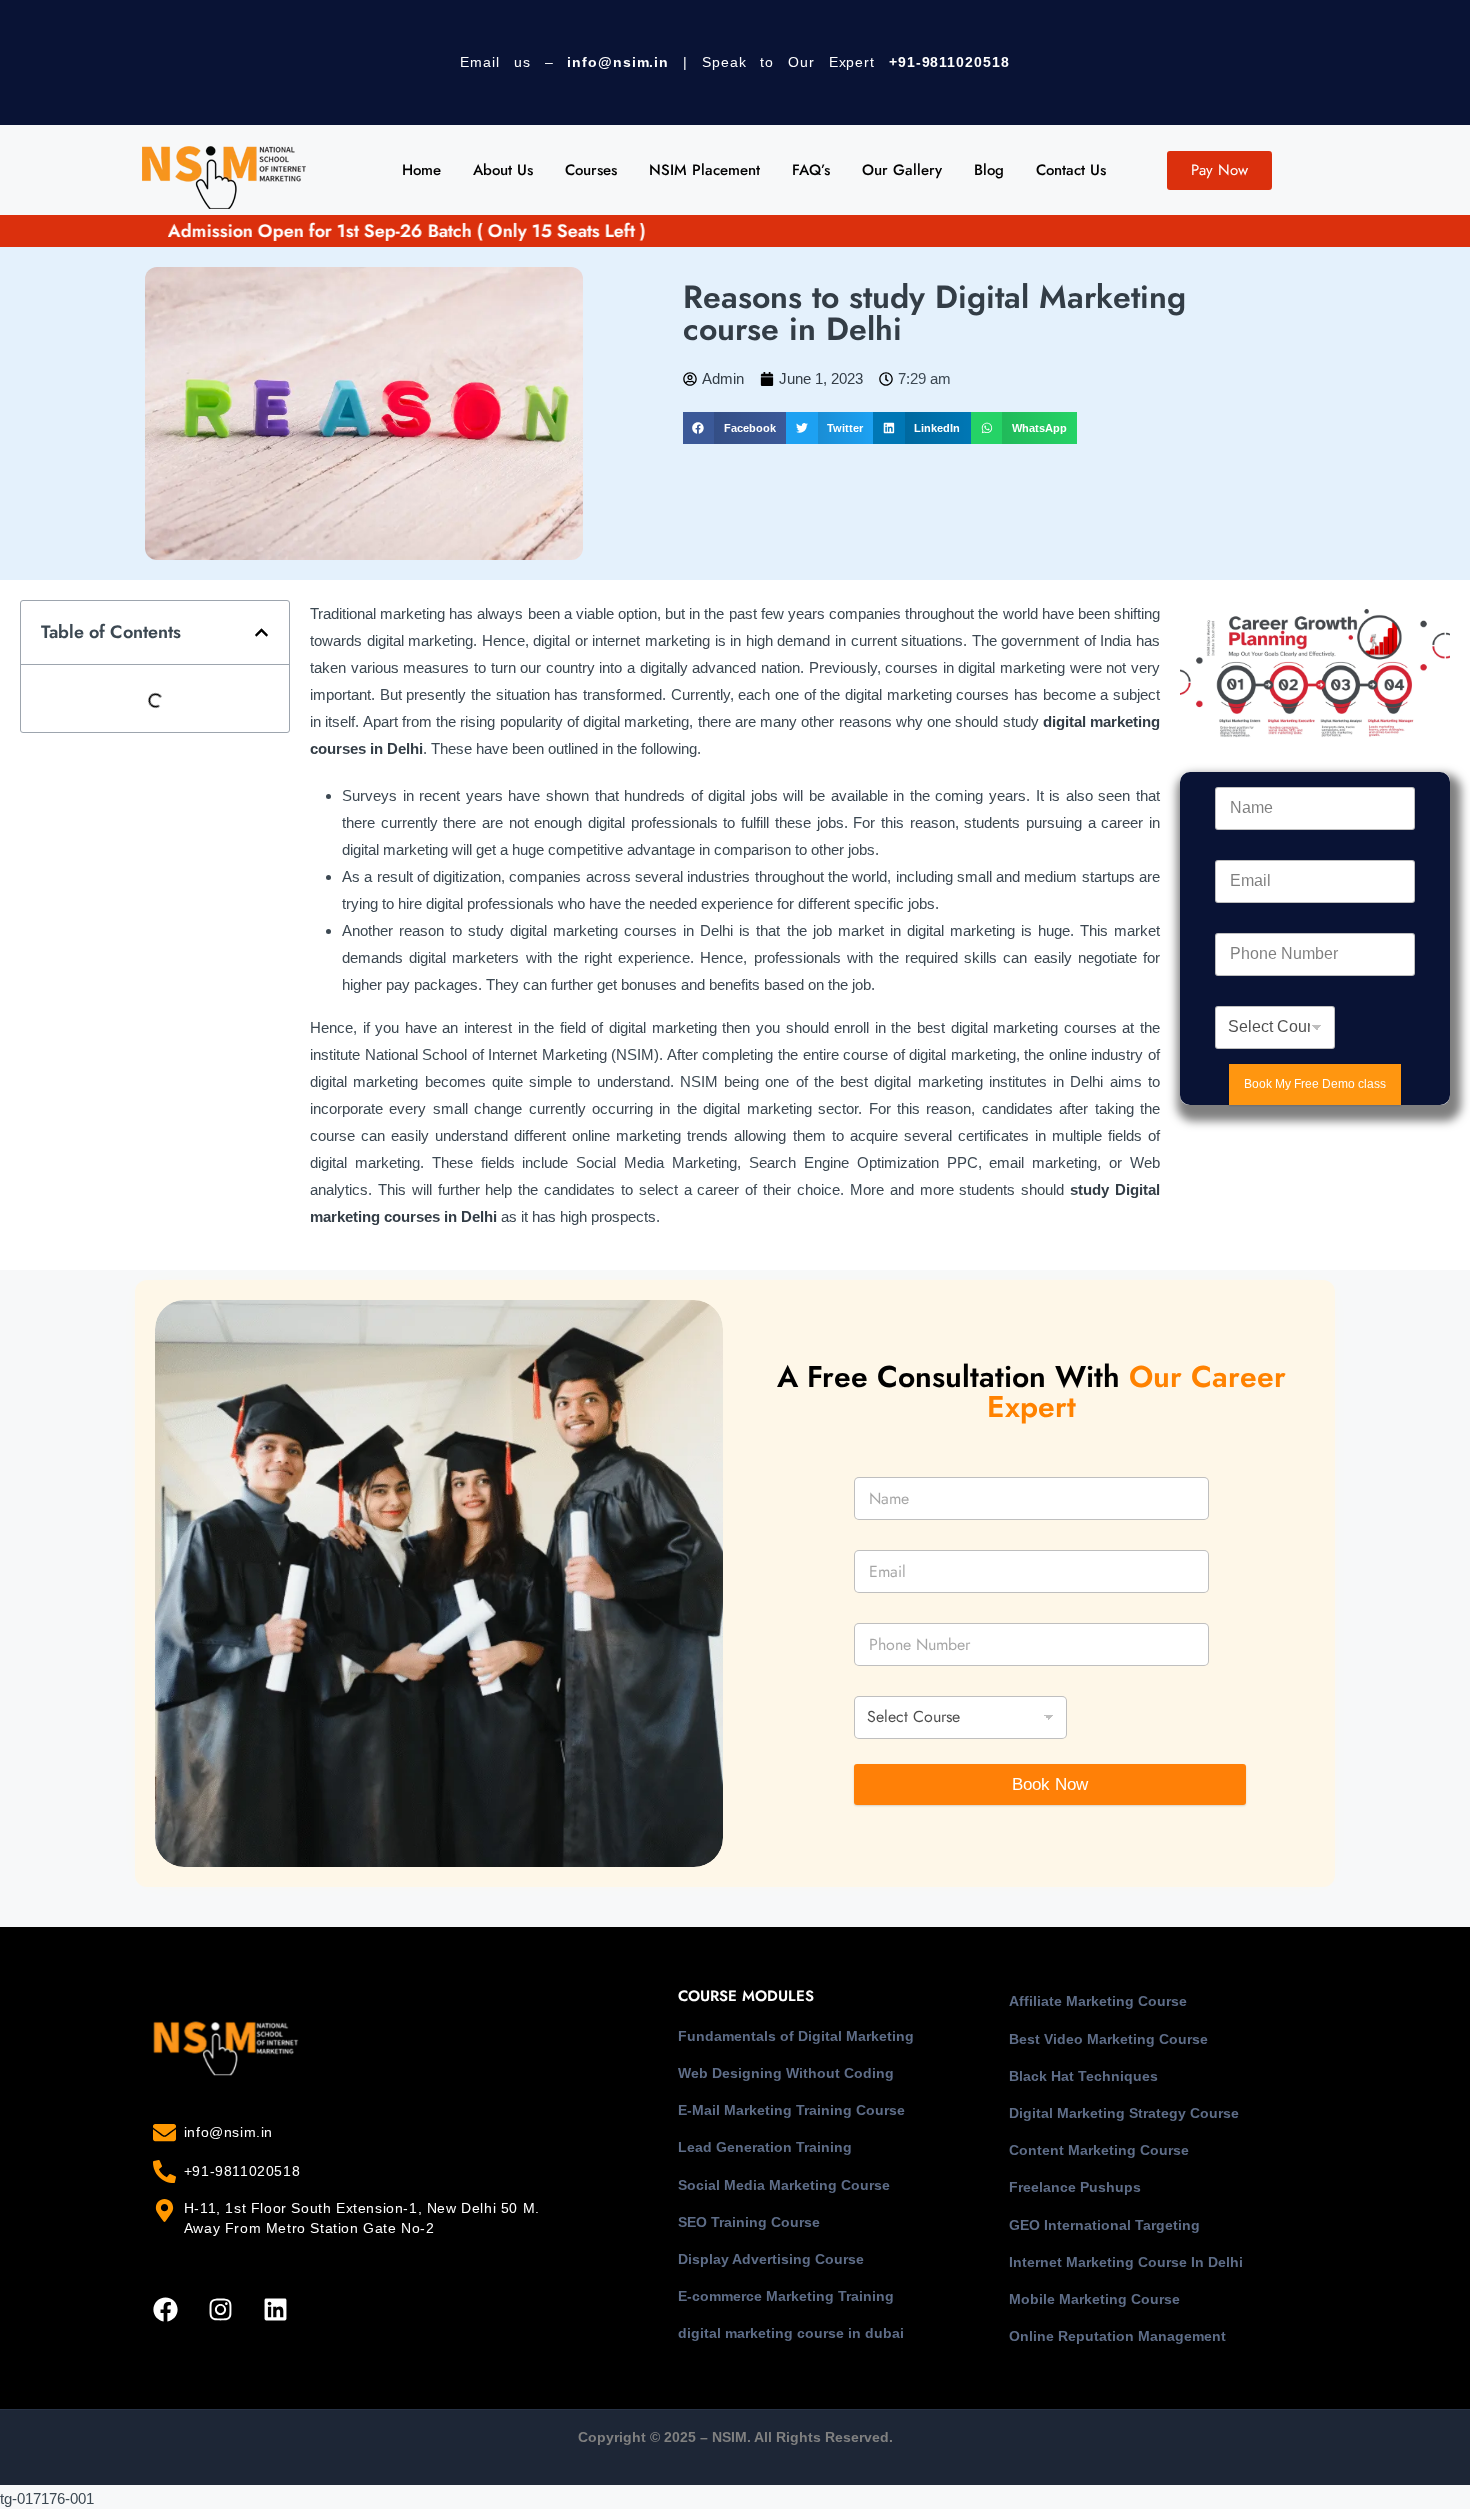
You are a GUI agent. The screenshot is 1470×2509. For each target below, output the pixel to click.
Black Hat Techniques (1083, 2076)
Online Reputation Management (1117, 2336)
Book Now (1050, 1784)
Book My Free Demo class (1315, 1084)
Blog (989, 170)
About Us (503, 170)
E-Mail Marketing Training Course (791, 2110)
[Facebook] (165, 2309)
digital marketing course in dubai (791, 2333)
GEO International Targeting (1104, 2225)
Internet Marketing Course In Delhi (1126, 2262)
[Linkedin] (275, 2309)
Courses (591, 170)
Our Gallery (902, 170)
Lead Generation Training (765, 2147)
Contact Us (1071, 170)
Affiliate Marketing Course (1098, 2001)
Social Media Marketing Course (784, 2185)
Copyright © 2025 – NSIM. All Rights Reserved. (735, 2437)
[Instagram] (220, 2309)
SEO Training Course (749, 2222)
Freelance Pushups (1075, 2187)
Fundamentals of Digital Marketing (796, 2036)
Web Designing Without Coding (786, 2073)
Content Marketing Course (1099, 2150)
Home (421, 170)
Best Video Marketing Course (1108, 2039)
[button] (734, 428)
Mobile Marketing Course (1094, 2299)
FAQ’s (811, 170)
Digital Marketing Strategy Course (1124, 2113)
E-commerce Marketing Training (786, 2296)
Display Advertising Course (771, 2259)
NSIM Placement (704, 170)
